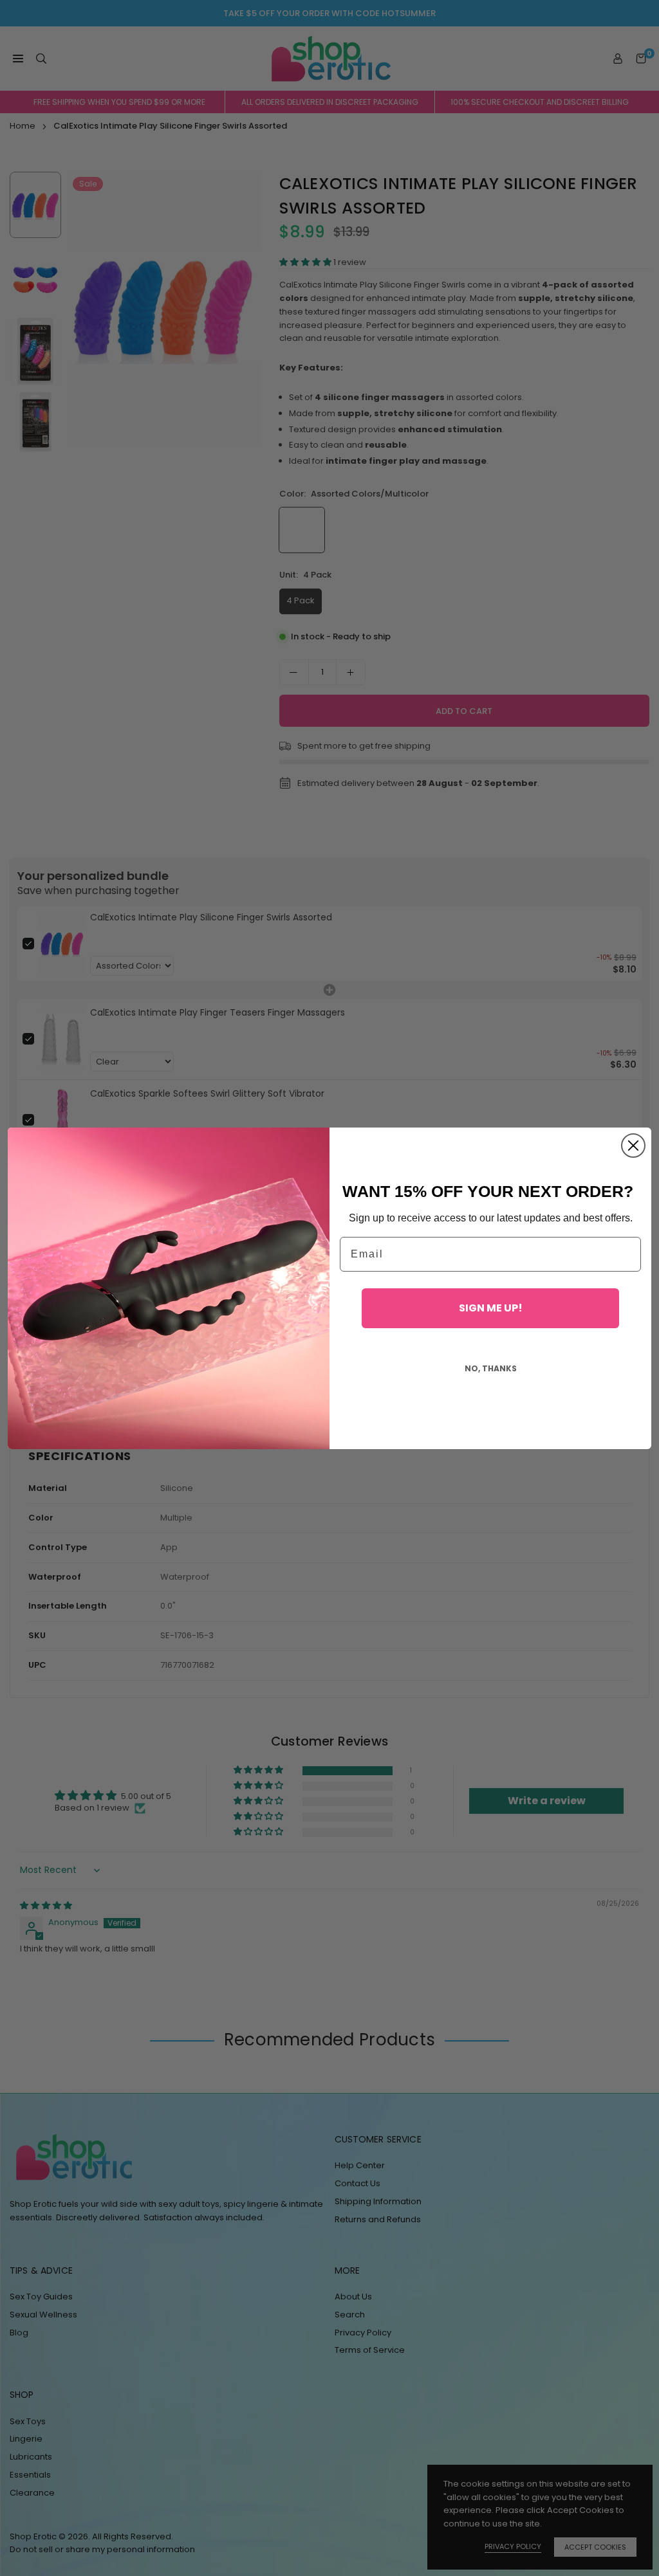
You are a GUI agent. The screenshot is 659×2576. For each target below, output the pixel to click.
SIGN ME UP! (491, 1308)
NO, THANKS (491, 1368)
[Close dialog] (633, 1146)
